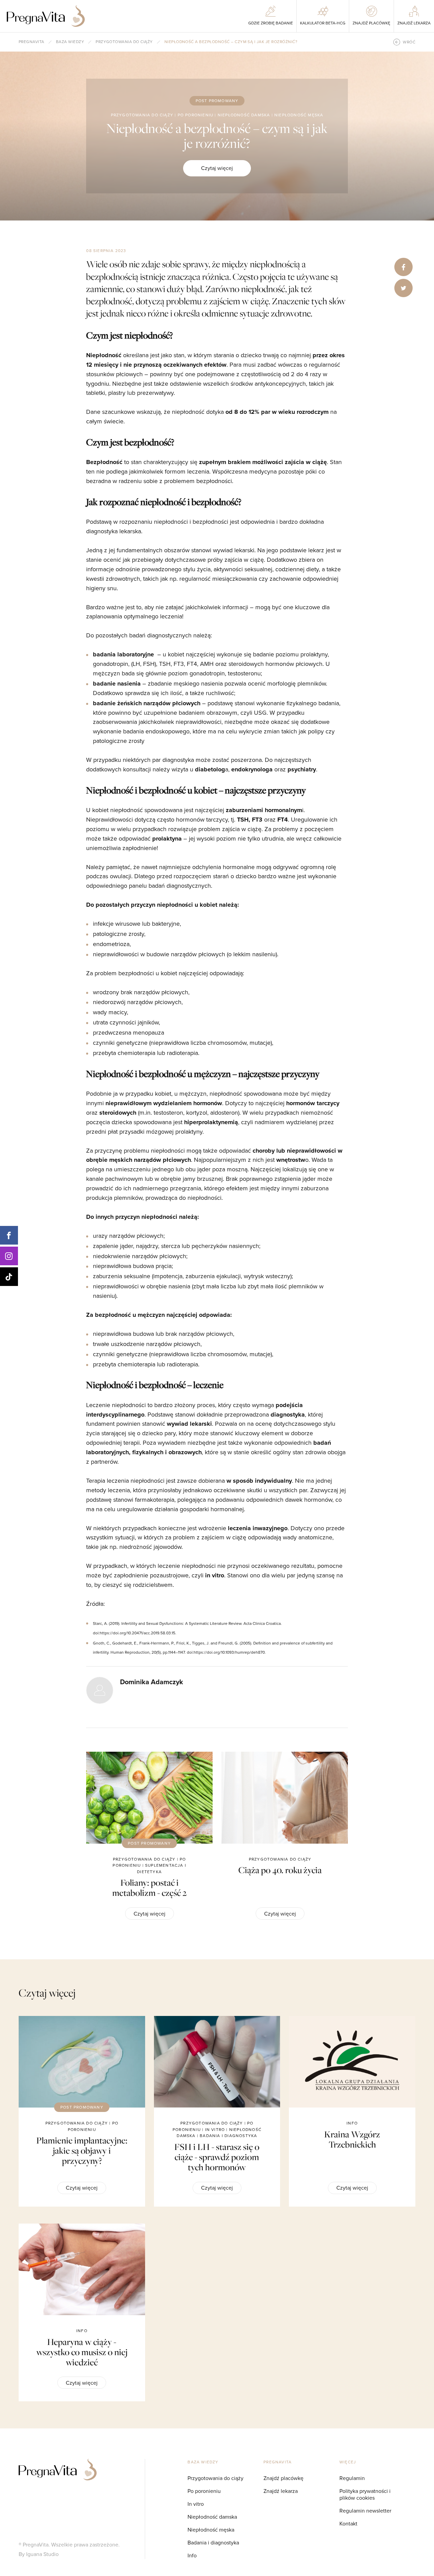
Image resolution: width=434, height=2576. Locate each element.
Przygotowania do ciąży (124, 42)
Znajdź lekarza (281, 2491)
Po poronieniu (204, 2491)
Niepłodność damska (212, 2517)
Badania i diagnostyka (213, 2543)
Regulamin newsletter (365, 2511)
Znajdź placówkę (283, 2478)
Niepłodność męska (211, 2530)
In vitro (196, 2504)
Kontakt (348, 2524)
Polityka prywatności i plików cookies (365, 2494)
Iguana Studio (42, 2554)
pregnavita (32, 42)
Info (192, 2555)
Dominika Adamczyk (152, 1682)
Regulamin (352, 2478)
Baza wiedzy (70, 42)
